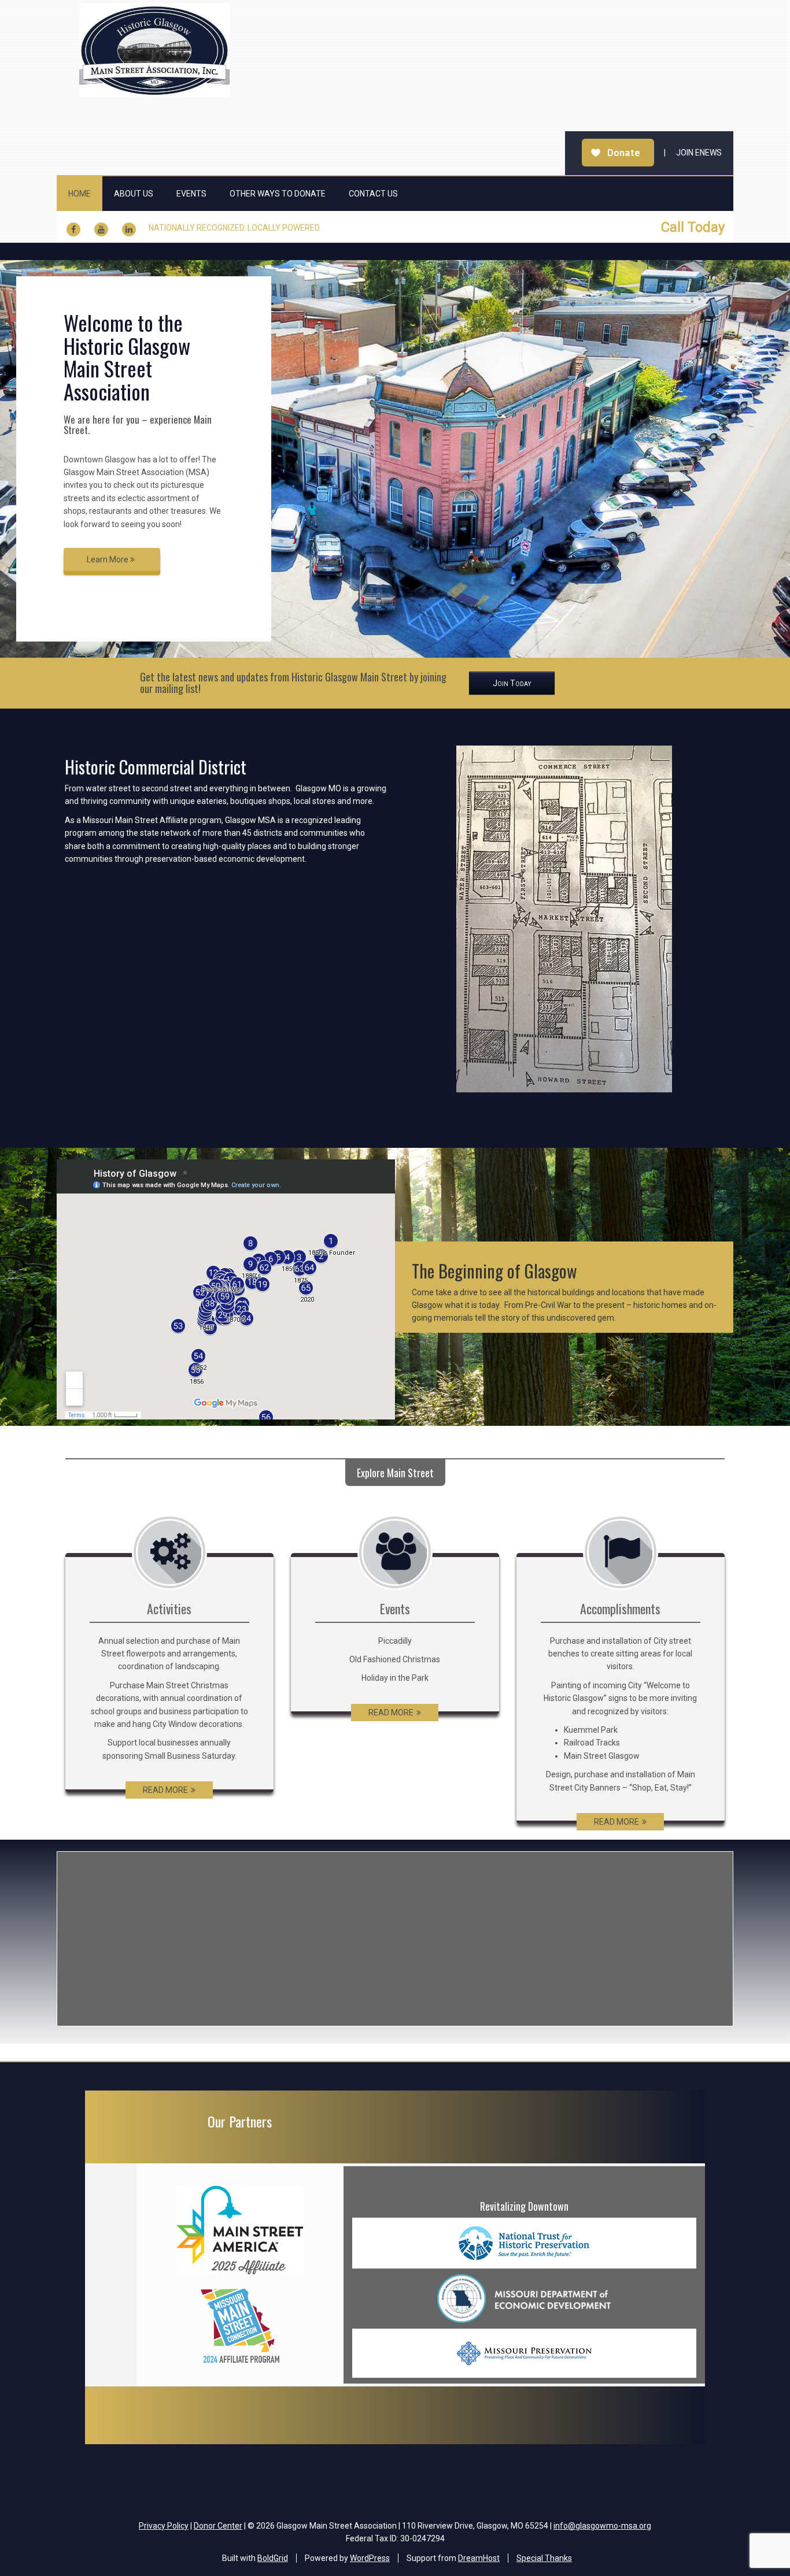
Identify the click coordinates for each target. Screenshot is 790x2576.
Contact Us (373, 194)
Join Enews (699, 153)
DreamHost (479, 2558)
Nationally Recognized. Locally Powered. (235, 228)
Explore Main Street (395, 1473)
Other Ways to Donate (278, 194)
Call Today (693, 227)
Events (191, 194)
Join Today (512, 683)
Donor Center (218, 2526)
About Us (134, 194)
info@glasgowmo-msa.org (602, 2526)
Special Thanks (544, 2558)
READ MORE (165, 1790)
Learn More (108, 559)
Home (80, 194)
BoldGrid (273, 2558)
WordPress (370, 2558)
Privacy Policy (164, 2526)
